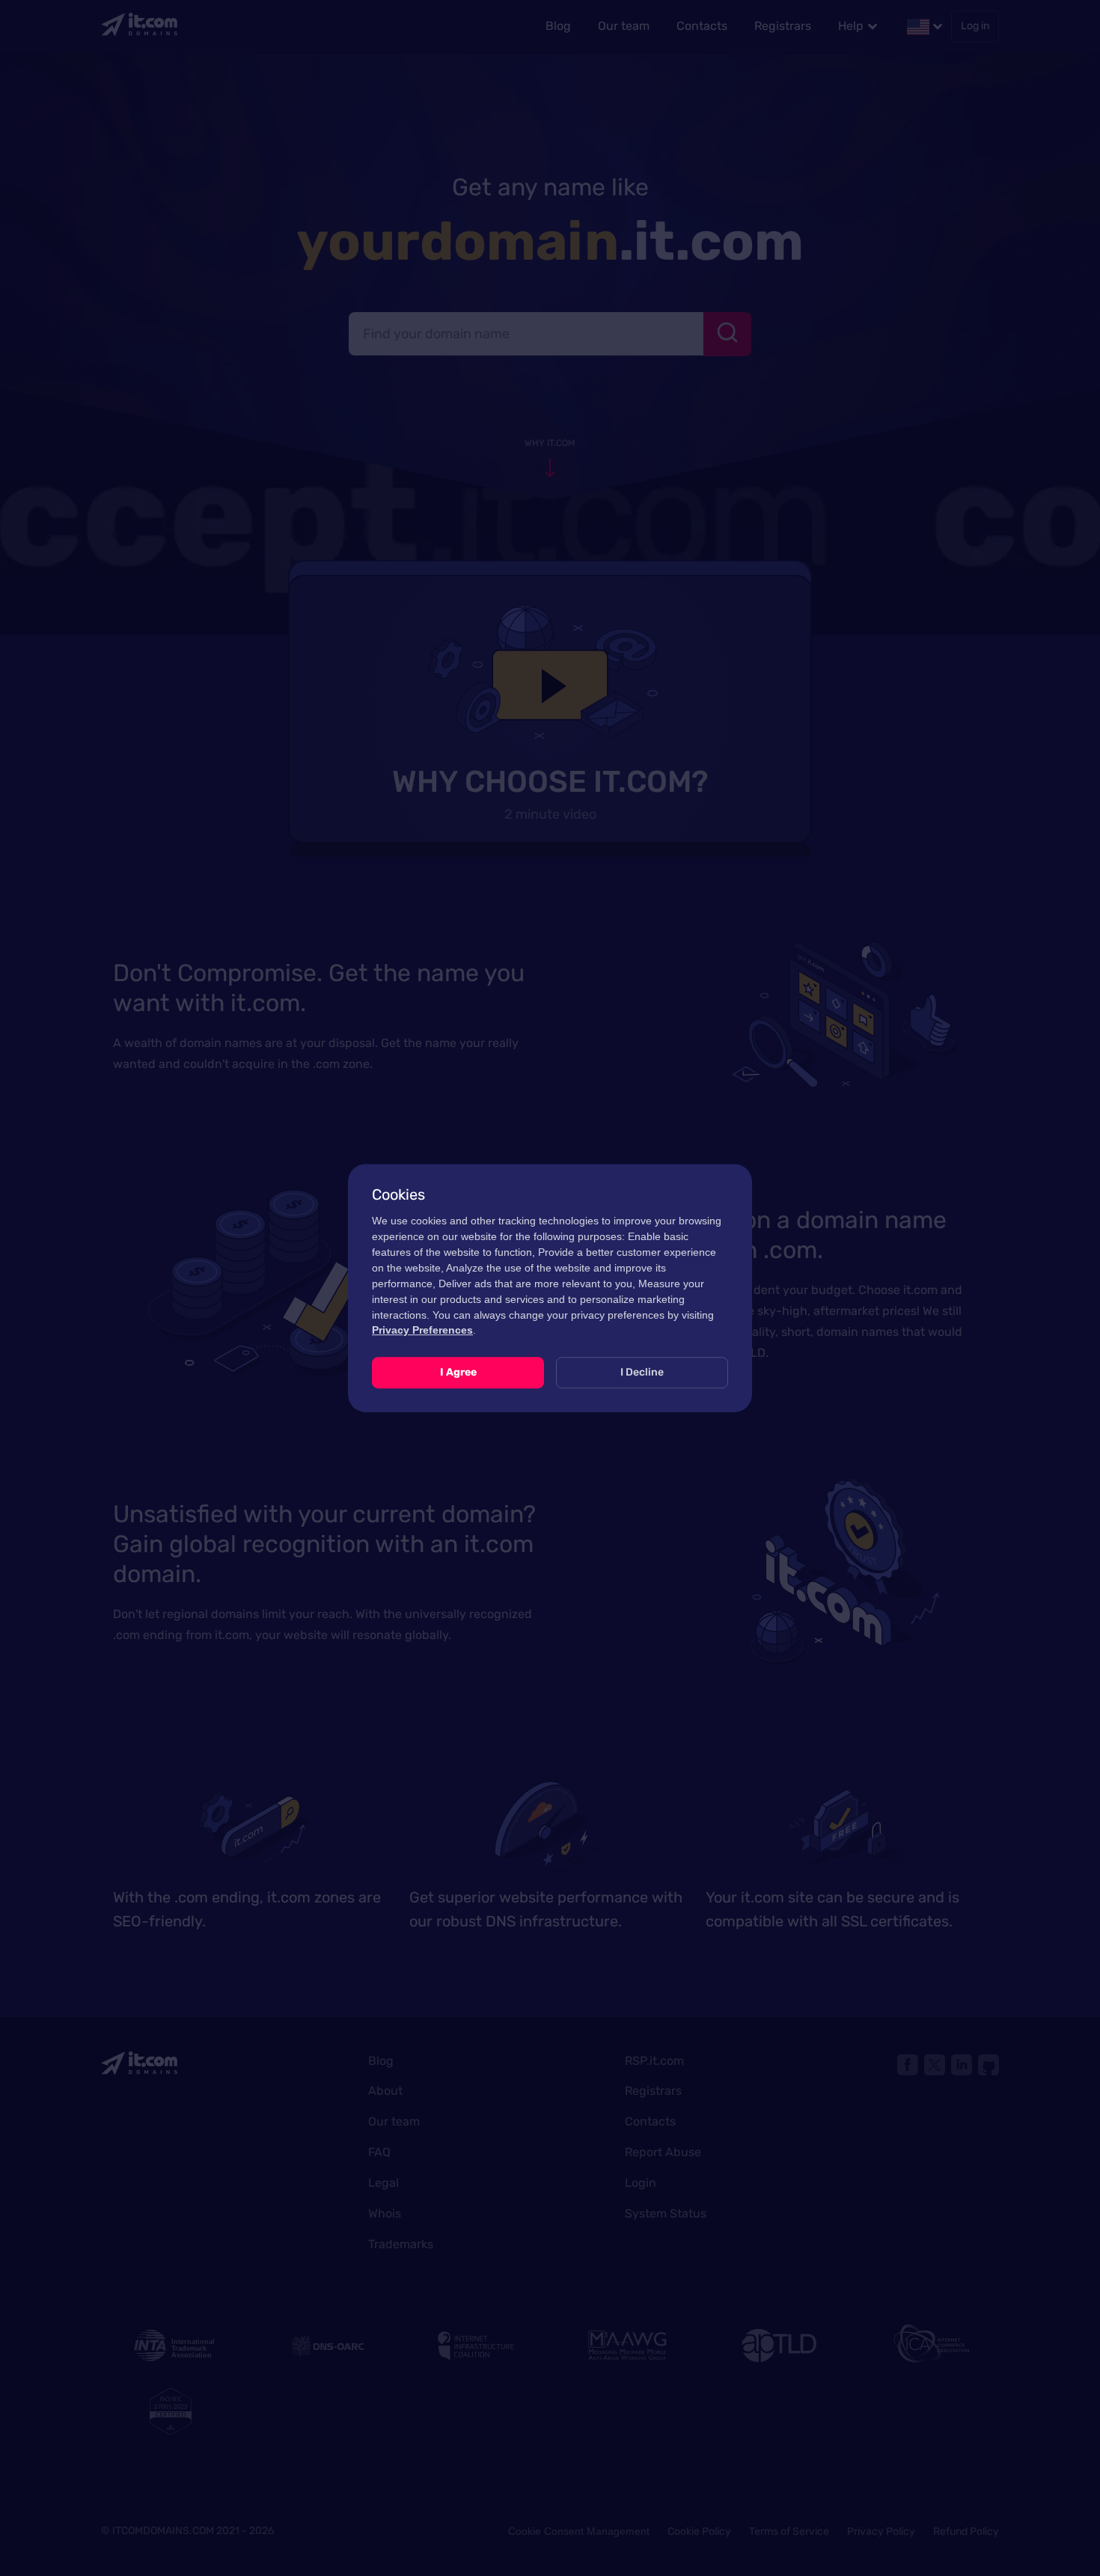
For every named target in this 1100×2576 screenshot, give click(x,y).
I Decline (642, 1372)
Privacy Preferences (422, 1330)
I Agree (458, 1372)
